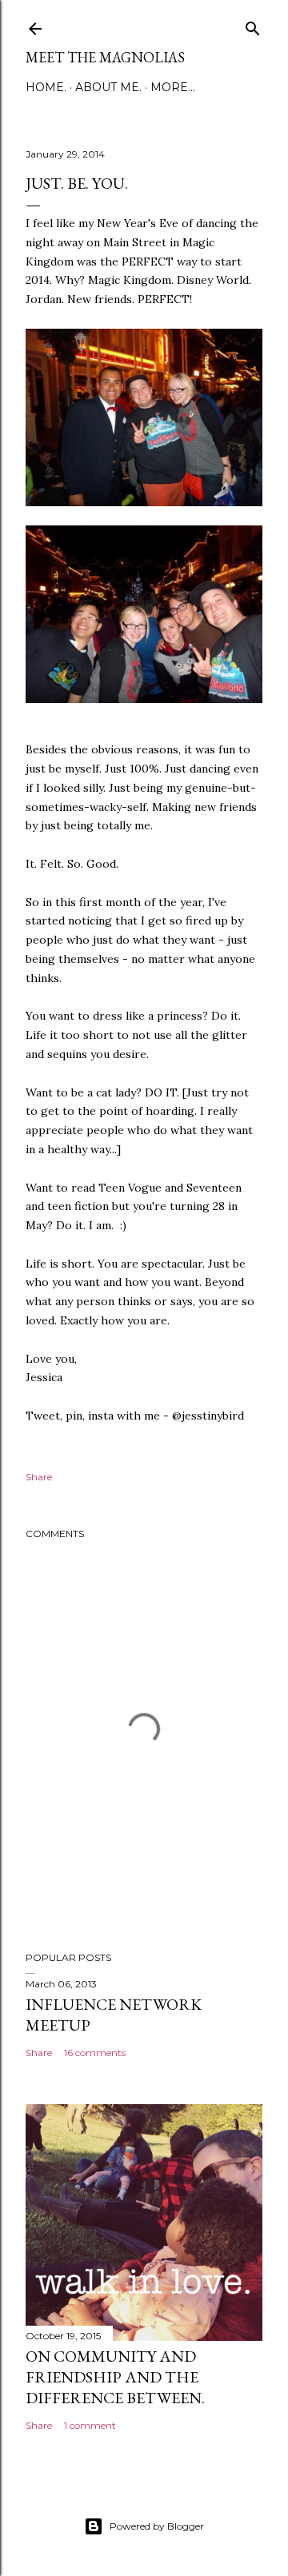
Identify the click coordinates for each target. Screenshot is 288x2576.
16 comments (95, 2053)
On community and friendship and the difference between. (115, 2377)
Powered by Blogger (157, 2526)
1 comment (90, 2425)
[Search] (253, 25)
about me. (108, 87)
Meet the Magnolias (105, 57)
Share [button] (39, 1477)
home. (46, 87)
